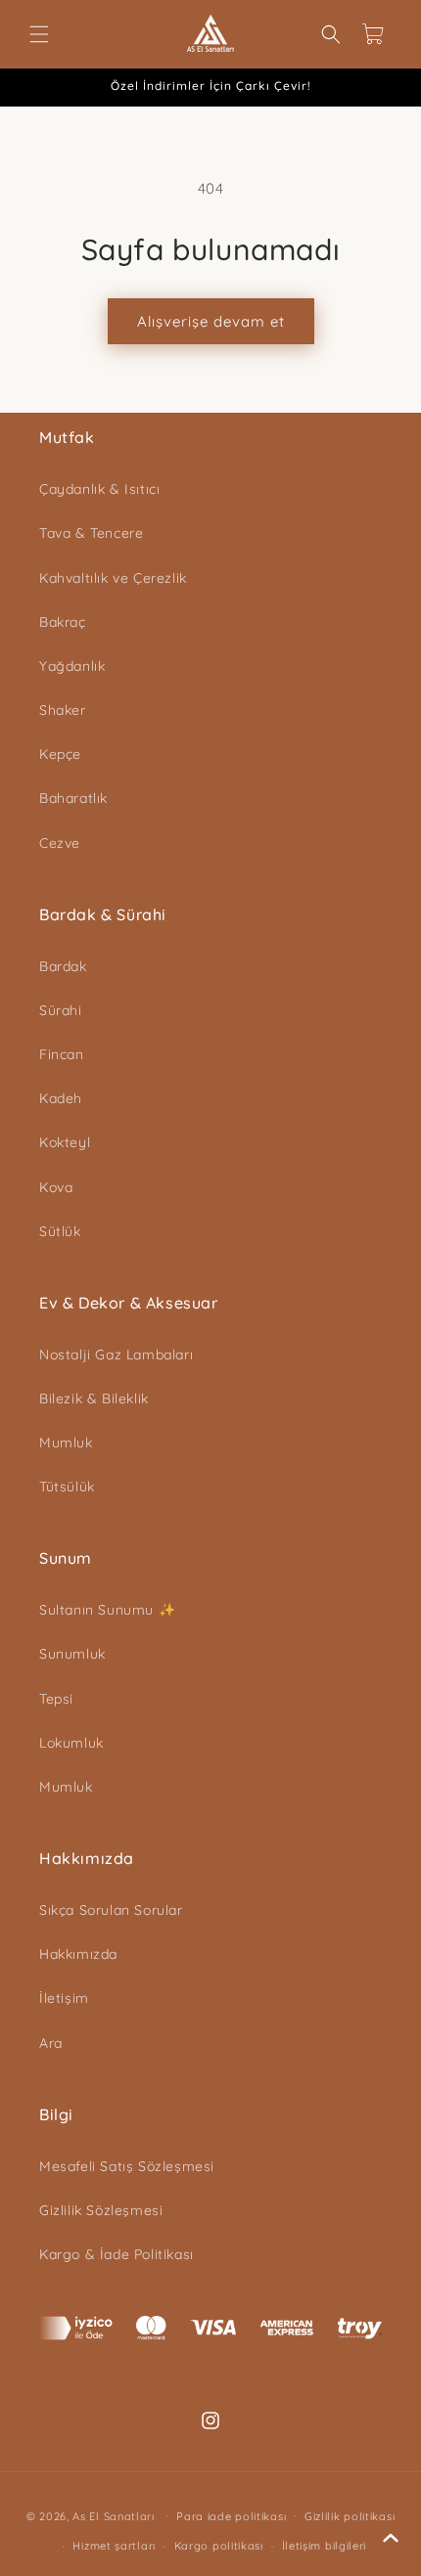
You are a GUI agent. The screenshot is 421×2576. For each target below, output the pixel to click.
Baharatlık (73, 798)
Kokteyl (65, 1142)
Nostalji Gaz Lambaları (116, 1355)
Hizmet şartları (114, 2546)
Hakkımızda (78, 1954)
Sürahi (61, 1010)
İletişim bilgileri (325, 2546)
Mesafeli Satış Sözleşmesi (127, 2166)
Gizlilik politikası (350, 2516)
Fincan (62, 1054)
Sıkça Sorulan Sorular (111, 1910)
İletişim (64, 1998)
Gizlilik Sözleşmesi (101, 2210)
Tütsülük (67, 1487)
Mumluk (66, 1443)
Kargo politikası (219, 2546)
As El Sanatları (114, 2515)
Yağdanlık (72, 666)
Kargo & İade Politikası (117, 2254)
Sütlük (60, 1231)
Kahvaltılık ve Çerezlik (113, 578)
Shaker (63, 710)
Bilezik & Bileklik (94, 1399)
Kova (56, 1187)
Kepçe (60, 754)
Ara (51, 2043)
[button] (39, 34)
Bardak (63, 966)
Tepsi (56, 1699)
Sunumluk (72, 1654)
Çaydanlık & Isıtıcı (99, 489)
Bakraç (63, 622)
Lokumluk (71, 1743)
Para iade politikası (231, 2516)
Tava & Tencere (91, 533)
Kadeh (61, 1098)
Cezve (60, 843)
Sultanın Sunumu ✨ (107, 1610)
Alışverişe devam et (211, 321)
